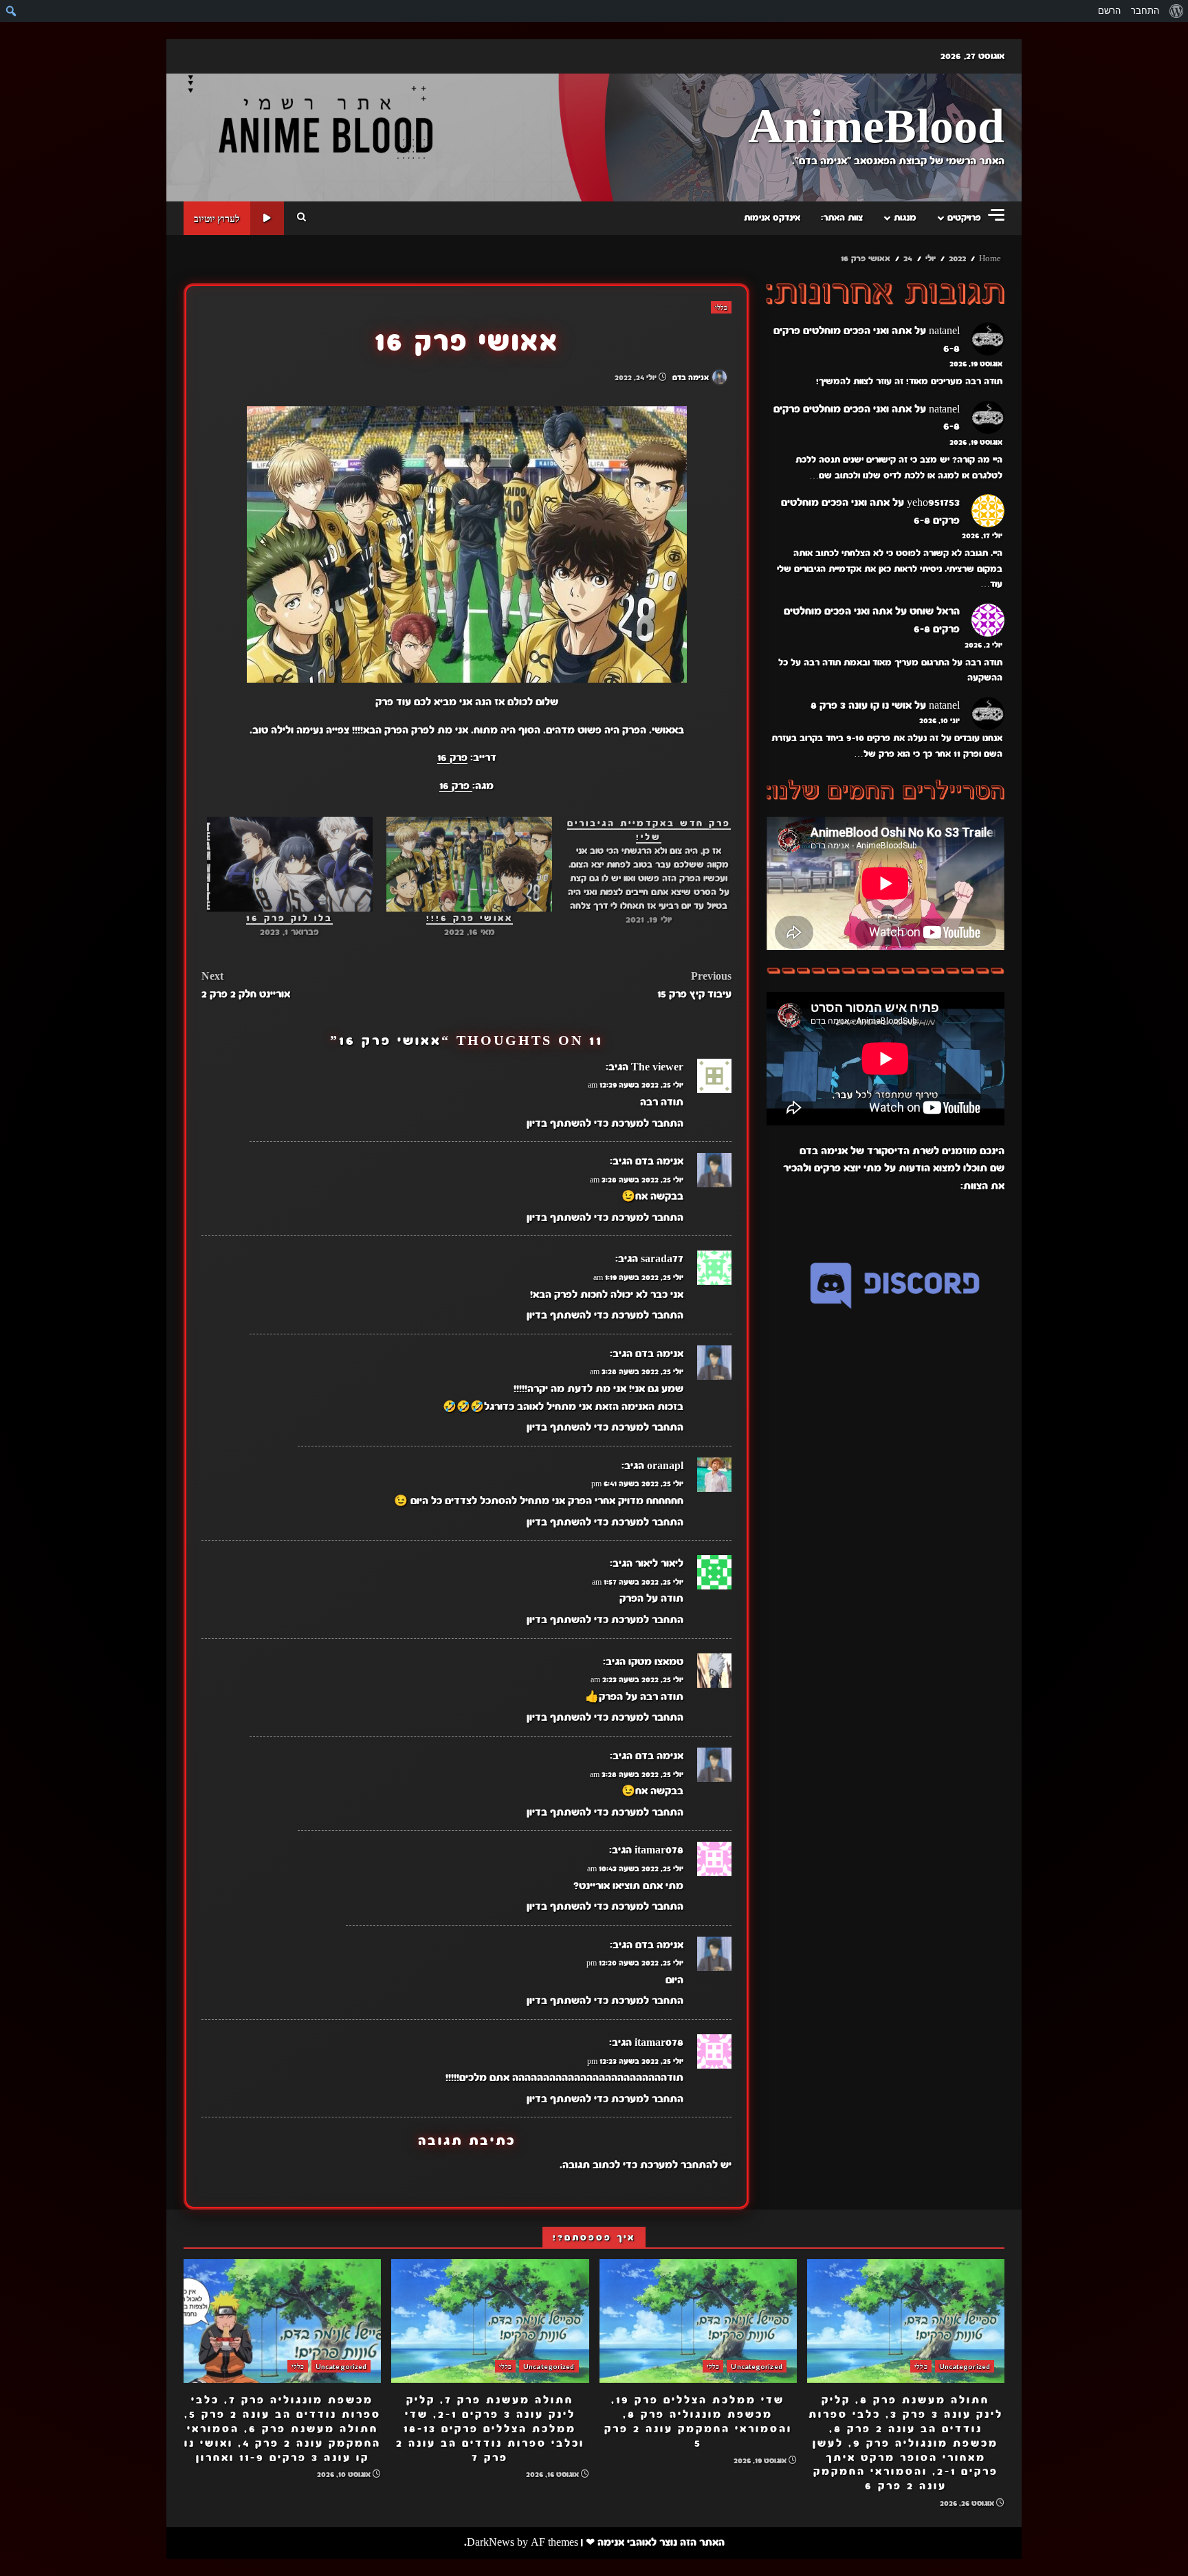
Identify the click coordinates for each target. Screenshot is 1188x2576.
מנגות (905, 218)
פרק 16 (452, 758)
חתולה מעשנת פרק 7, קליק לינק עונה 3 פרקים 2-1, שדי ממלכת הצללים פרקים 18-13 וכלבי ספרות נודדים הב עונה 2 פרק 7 (490, 2321)
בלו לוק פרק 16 (289, 918)
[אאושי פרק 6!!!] (469, 864)
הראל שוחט (935, 612)
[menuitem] (1176, 11)
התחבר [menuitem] (1145, 11)
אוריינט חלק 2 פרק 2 (246, 985)
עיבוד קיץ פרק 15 (694, 985)
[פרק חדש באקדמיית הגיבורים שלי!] (642, 872)
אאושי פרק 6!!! (470, 918)
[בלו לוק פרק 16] (290, 864)
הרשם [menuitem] (1109, 11)
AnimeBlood (876, 128)
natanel (944, 331)
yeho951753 (933, 503)
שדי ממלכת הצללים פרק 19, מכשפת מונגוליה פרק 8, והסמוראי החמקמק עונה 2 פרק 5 (698, 2321)
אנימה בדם (692, 377)
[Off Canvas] (996, 215)
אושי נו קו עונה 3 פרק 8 (861, 705)
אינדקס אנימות (772, 218)
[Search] (301, 218)
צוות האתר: (842, 218)
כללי (721, 307)
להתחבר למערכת (679, 2165)
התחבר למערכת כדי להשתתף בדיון (605, 1123)
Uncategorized (965, 2366)
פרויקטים (964, 218)
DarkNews (491, 2542)
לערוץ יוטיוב (217, 218)
